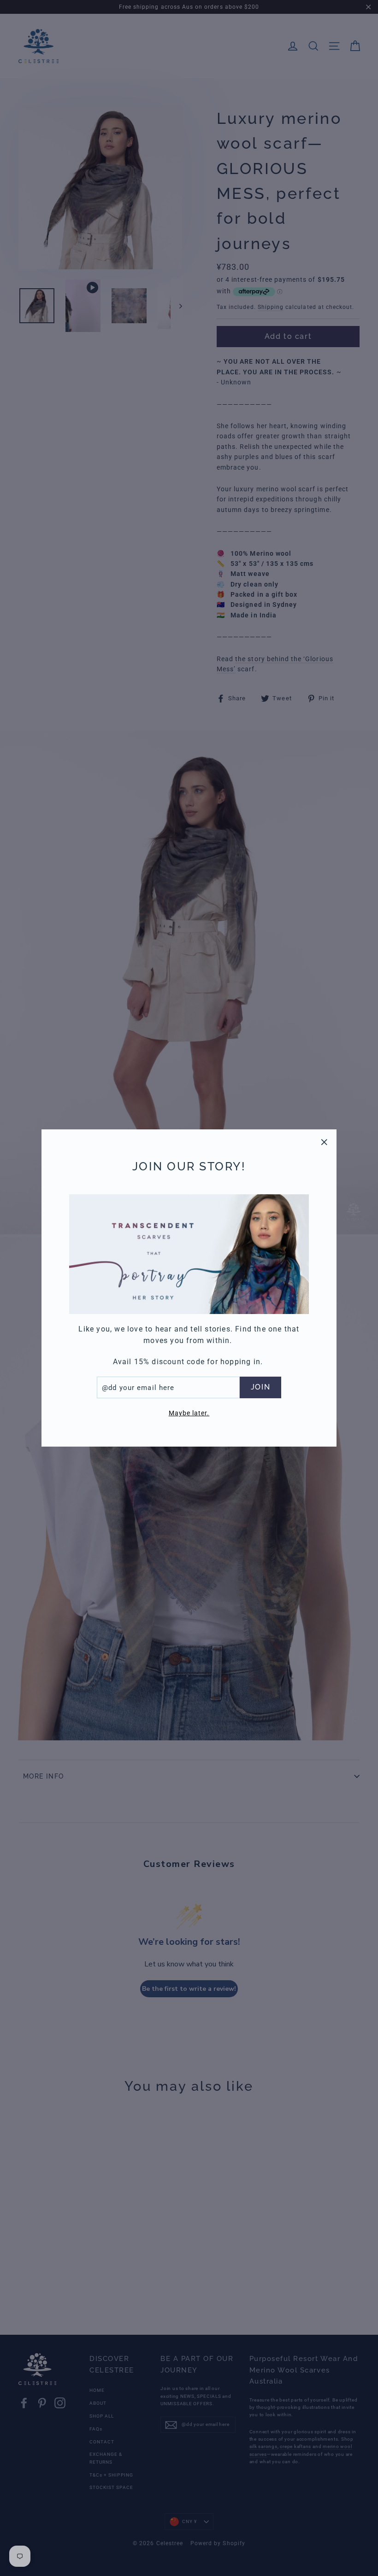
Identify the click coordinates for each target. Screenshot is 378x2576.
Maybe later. (189, 1413)
